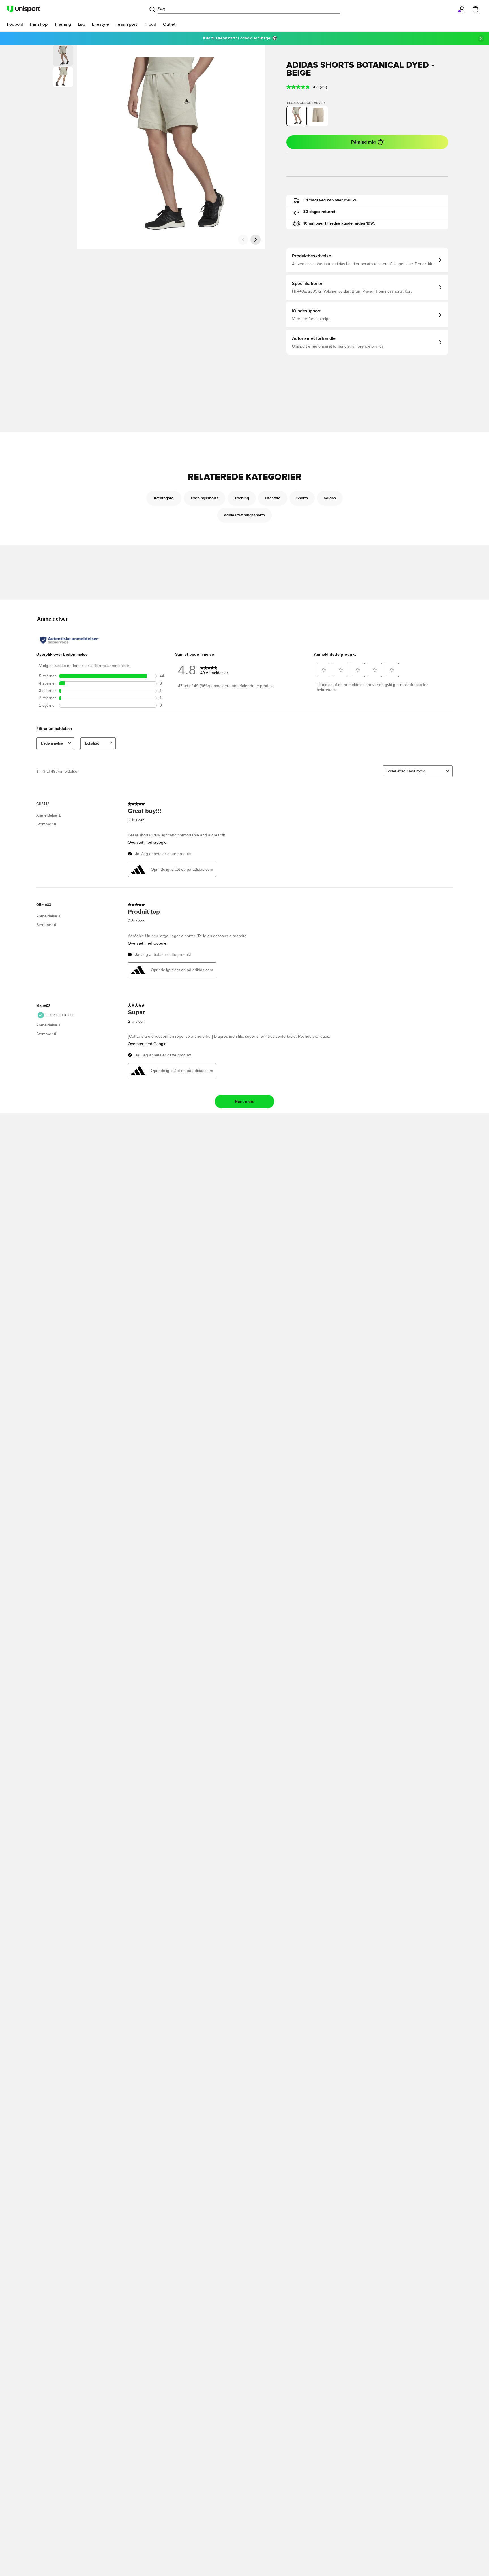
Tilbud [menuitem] (150, 24)
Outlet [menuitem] (169, 24)
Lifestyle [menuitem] (100, 24)
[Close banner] (481, 39)
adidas (330, 498)
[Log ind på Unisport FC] (462, 9)
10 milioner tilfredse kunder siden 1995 (339, 223)
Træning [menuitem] (63, 24)
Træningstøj (164, 498)
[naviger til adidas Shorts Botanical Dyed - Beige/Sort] (318, 116)
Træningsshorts (204, 498)
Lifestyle (273, 498)
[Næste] (256, 240)
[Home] (23, 9)
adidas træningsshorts (244, 515)
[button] (63, 77)
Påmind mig (363, 142)
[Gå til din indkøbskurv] (475, 9)
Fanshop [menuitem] (39, 24)
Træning (242, 498)
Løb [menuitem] (81, 24)
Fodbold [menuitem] (15, 24)
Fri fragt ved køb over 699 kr (330, 200)
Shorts (302, 498)
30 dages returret (319, 212)
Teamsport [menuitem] (126, 24)
